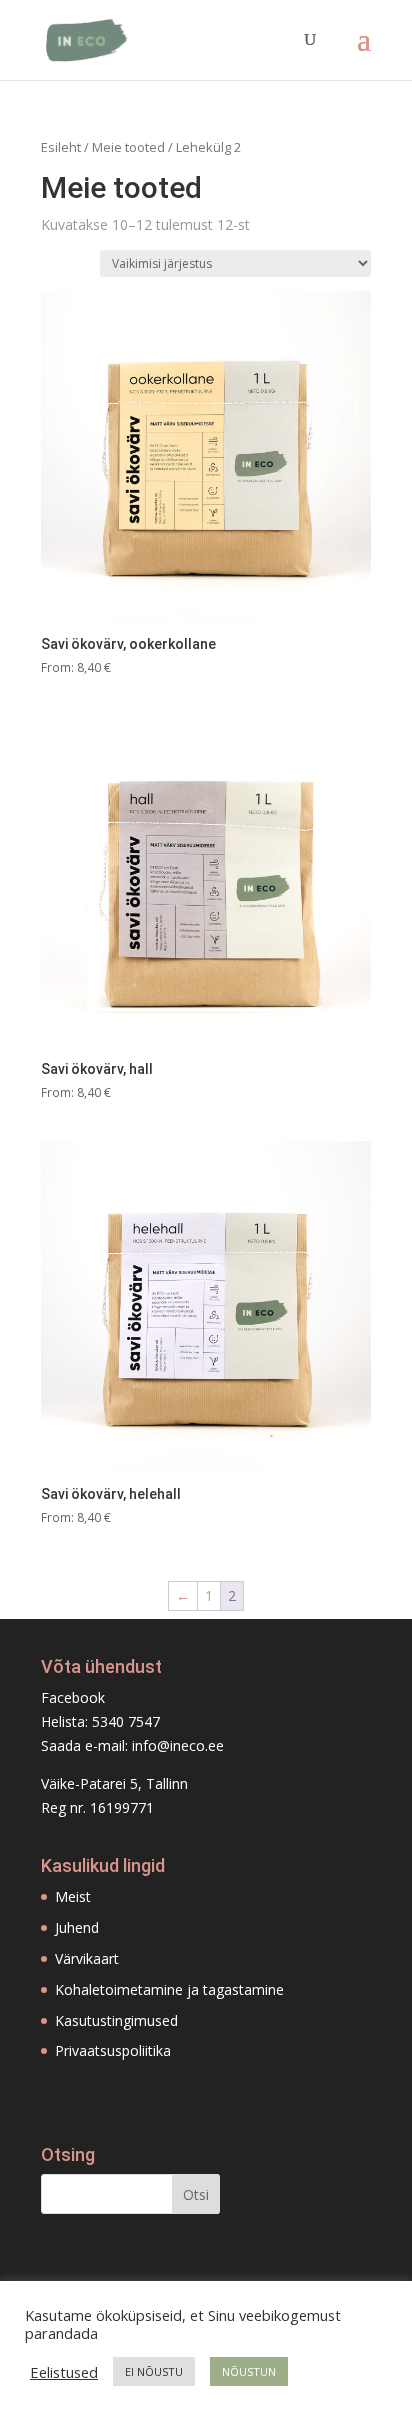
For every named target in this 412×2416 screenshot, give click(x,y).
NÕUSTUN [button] (249, 2371)
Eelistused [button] (64, 2372)
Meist (73, 1896)
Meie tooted (128, 147)
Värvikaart (87, 1958)
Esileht (61, 147)
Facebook (73, 1697)
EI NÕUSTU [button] (154, 2371)
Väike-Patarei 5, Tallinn (114, 1783)
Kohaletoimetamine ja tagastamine (169, 1989)
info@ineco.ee (178, 1745)
